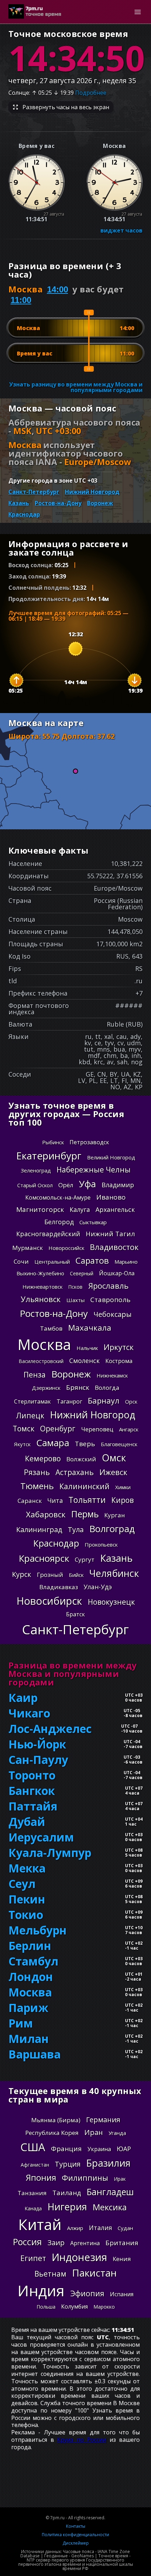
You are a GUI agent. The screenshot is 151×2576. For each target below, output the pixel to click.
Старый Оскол (35, 1185)
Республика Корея (52, 2133)
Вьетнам (50, 2274)
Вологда (107, 1388)
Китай (40, 2224)
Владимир (118, 1185)
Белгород (59, 1222)
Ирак (120, 2179)
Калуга (80, 1209)
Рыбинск (53, 1142)
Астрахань (75, 1472)
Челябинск (114, 1573)
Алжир (75, 2228)
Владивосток (114, 1247)
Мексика (110, 2207)
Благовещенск (119, 1444)
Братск (75, 1614)
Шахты (75, 1300)
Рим (21, 2023)
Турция (68, 2164)
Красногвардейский (48, 1234)
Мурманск (28, 1248)
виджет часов (122, 230)
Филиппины (85, 2178)
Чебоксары (113, 1314)
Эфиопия (87, 2293)
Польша (46, 2307)
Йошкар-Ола (117, 1273)
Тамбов (51, 1328)
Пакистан (94, 2273)
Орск (131, 1401)
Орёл (66, 1185)
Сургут (85, 1559)
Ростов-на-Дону (58, 503)
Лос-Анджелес (50, 1729)
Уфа (87, 1184)
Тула (76, 1529)
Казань (19, 503)
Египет (33, 2258)
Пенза (35, 1375)
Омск (114, 1458)
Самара (53, 1443)
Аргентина (85, 2243)
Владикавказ (59, 1587)
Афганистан (35, 2165)
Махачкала (90, 1327)
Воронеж (100, 503)
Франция (66, 2149)
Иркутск (119, 1347)
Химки (123, 1487)
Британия (122, 2243)
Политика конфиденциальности (75, 2535)
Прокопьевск (101, 1544)
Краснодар (24, 514)
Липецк (30, 1416)
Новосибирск (49, 1601)
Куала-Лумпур (50, 1853)
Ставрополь (110, 1300)
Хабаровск (46, 1514)
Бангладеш (110, 2192)
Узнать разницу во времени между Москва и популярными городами (76, 387)
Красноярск (44, 1558)
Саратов (92, 1261)
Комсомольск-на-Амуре (58, 1197)
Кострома (119, 1361)
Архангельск (115, 1209)
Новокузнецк (111, 1602)
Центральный (52, 1262)
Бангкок (32, 1791)
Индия (41, 2291)
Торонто (32, 1775)
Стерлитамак (32, 1401)
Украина (99, 2149)
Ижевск (113, 1472)
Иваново (111, 1197)
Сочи (21, 1261)
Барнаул (104, 1400)
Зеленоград (36, 1170)
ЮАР (124, 2149)
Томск (24, 1429)
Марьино (126, 1262)
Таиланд (67, 2193)
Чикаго (29, 1713)
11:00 (21, 300)
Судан (125, 2228)
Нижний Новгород (92, 492)
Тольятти (87, 1500)
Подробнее (91, 93)
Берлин (30, 1946)
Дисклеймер (76, 2543)
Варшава (35, 2054)
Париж (28, 2008)
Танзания (32, 2193)
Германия (103, 2120)
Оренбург (58, 1429)
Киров (123, 1500)
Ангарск (129, 1429)
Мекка (27, 1868)
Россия (27, 2242)
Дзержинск (46, 1388)
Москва (44, 1344)
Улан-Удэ (98, 1587)
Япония (41, 2178)
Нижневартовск (42, 1287)
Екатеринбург (49, 1156)
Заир (56, 2243)
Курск (22, 1574)
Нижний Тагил (110, 1234)
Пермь (85, 1514)
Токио (26, 1915)
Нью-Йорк (37, 1744)
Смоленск (84, 1361)
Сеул (22, 1884)
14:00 (58, 289)
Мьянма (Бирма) (56, 2120)
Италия (100, 2228)
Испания (122, 2294)
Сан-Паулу (38, 1760)
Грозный (50, 1575)
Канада (33, 2208)
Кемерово (43, 1459)
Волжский (81, 1459)
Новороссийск (66, 1248)
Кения (122, 2259)
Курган (115, 1515)
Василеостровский (41, 1361)
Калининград (39, 1529)
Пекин (27, 1899)
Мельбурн (38, 1930)
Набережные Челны (94, 1170)
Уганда (117, 2133)
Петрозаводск (89, 1142)
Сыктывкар (93, 1222)
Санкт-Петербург (34, 492)
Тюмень (37, 1486)
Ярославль (108, 1286)
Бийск (76, 1575)
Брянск (78, 1387)
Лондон (31, 1977)
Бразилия (108, 2163)
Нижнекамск (112, 1375)
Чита (55, 1500)
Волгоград (112, 1529)
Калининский (84, 1486)
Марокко (104, 2307)
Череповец (97, 1429)
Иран (94, 2132)
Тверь (85, 1444)
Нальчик (87, 1348)
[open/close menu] (138, 12)
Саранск (30, 1501)
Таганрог (69, 1401)
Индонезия (79, 2257)
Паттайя (33, 1806)
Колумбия (74, 2306)
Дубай (27, 1822)
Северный (82, 1273)
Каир (23, 1698)
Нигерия (67, 2207)
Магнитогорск (40, 1209)
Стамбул (33, 1961)
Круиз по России (82, 2440)
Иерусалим (41, 1837)
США (33, 2147)
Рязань (37, 1472)
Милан (29, 2039)
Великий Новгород (111, 1157)
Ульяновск (41, 1299)
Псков (75, 1287)
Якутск (22, 1444)
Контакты (76, 2526)
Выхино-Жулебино (40, 1273)
